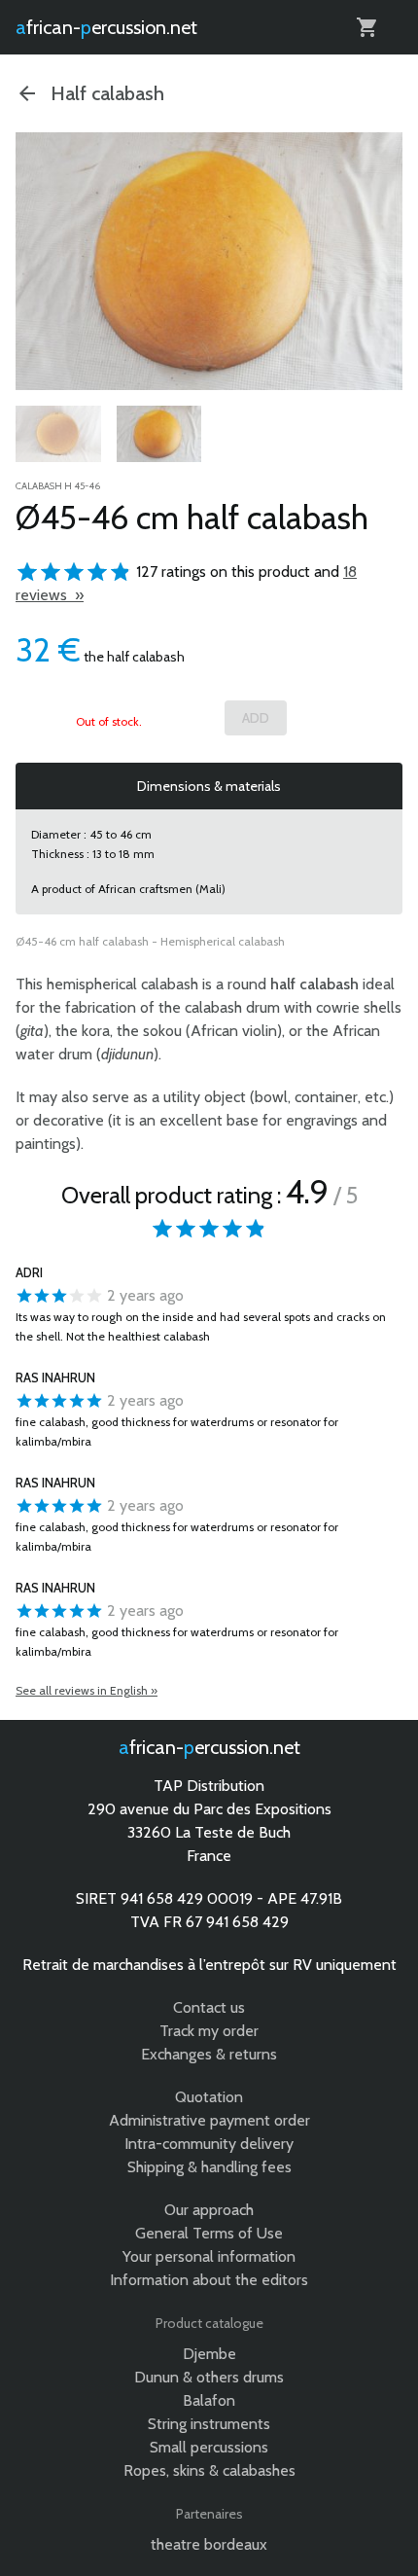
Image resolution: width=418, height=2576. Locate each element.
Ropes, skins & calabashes (209, 2470)
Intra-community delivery (209, 2144)
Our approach (209, 2210)
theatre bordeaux (209, 2544)
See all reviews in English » (87, 1690)
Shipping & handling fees (209, 2167)
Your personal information (209, 2256)
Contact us (209, 2007)
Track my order (209, 2031)
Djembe (209, 2354)
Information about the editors (209, 2280)
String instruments (209, 2424)
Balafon (209, 2400)
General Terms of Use (209, 2233)
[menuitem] (58, 434)
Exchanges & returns (209, 2054)
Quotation (209, 2097)
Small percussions (209, 2447)
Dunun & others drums (209, 2377)
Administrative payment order (209, 2120)
